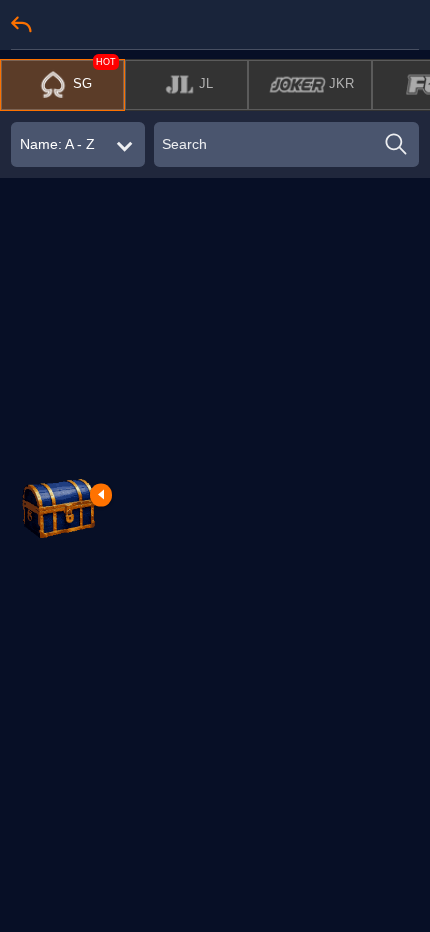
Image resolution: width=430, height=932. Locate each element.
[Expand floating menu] (58, 506)
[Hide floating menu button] (101, 495)
